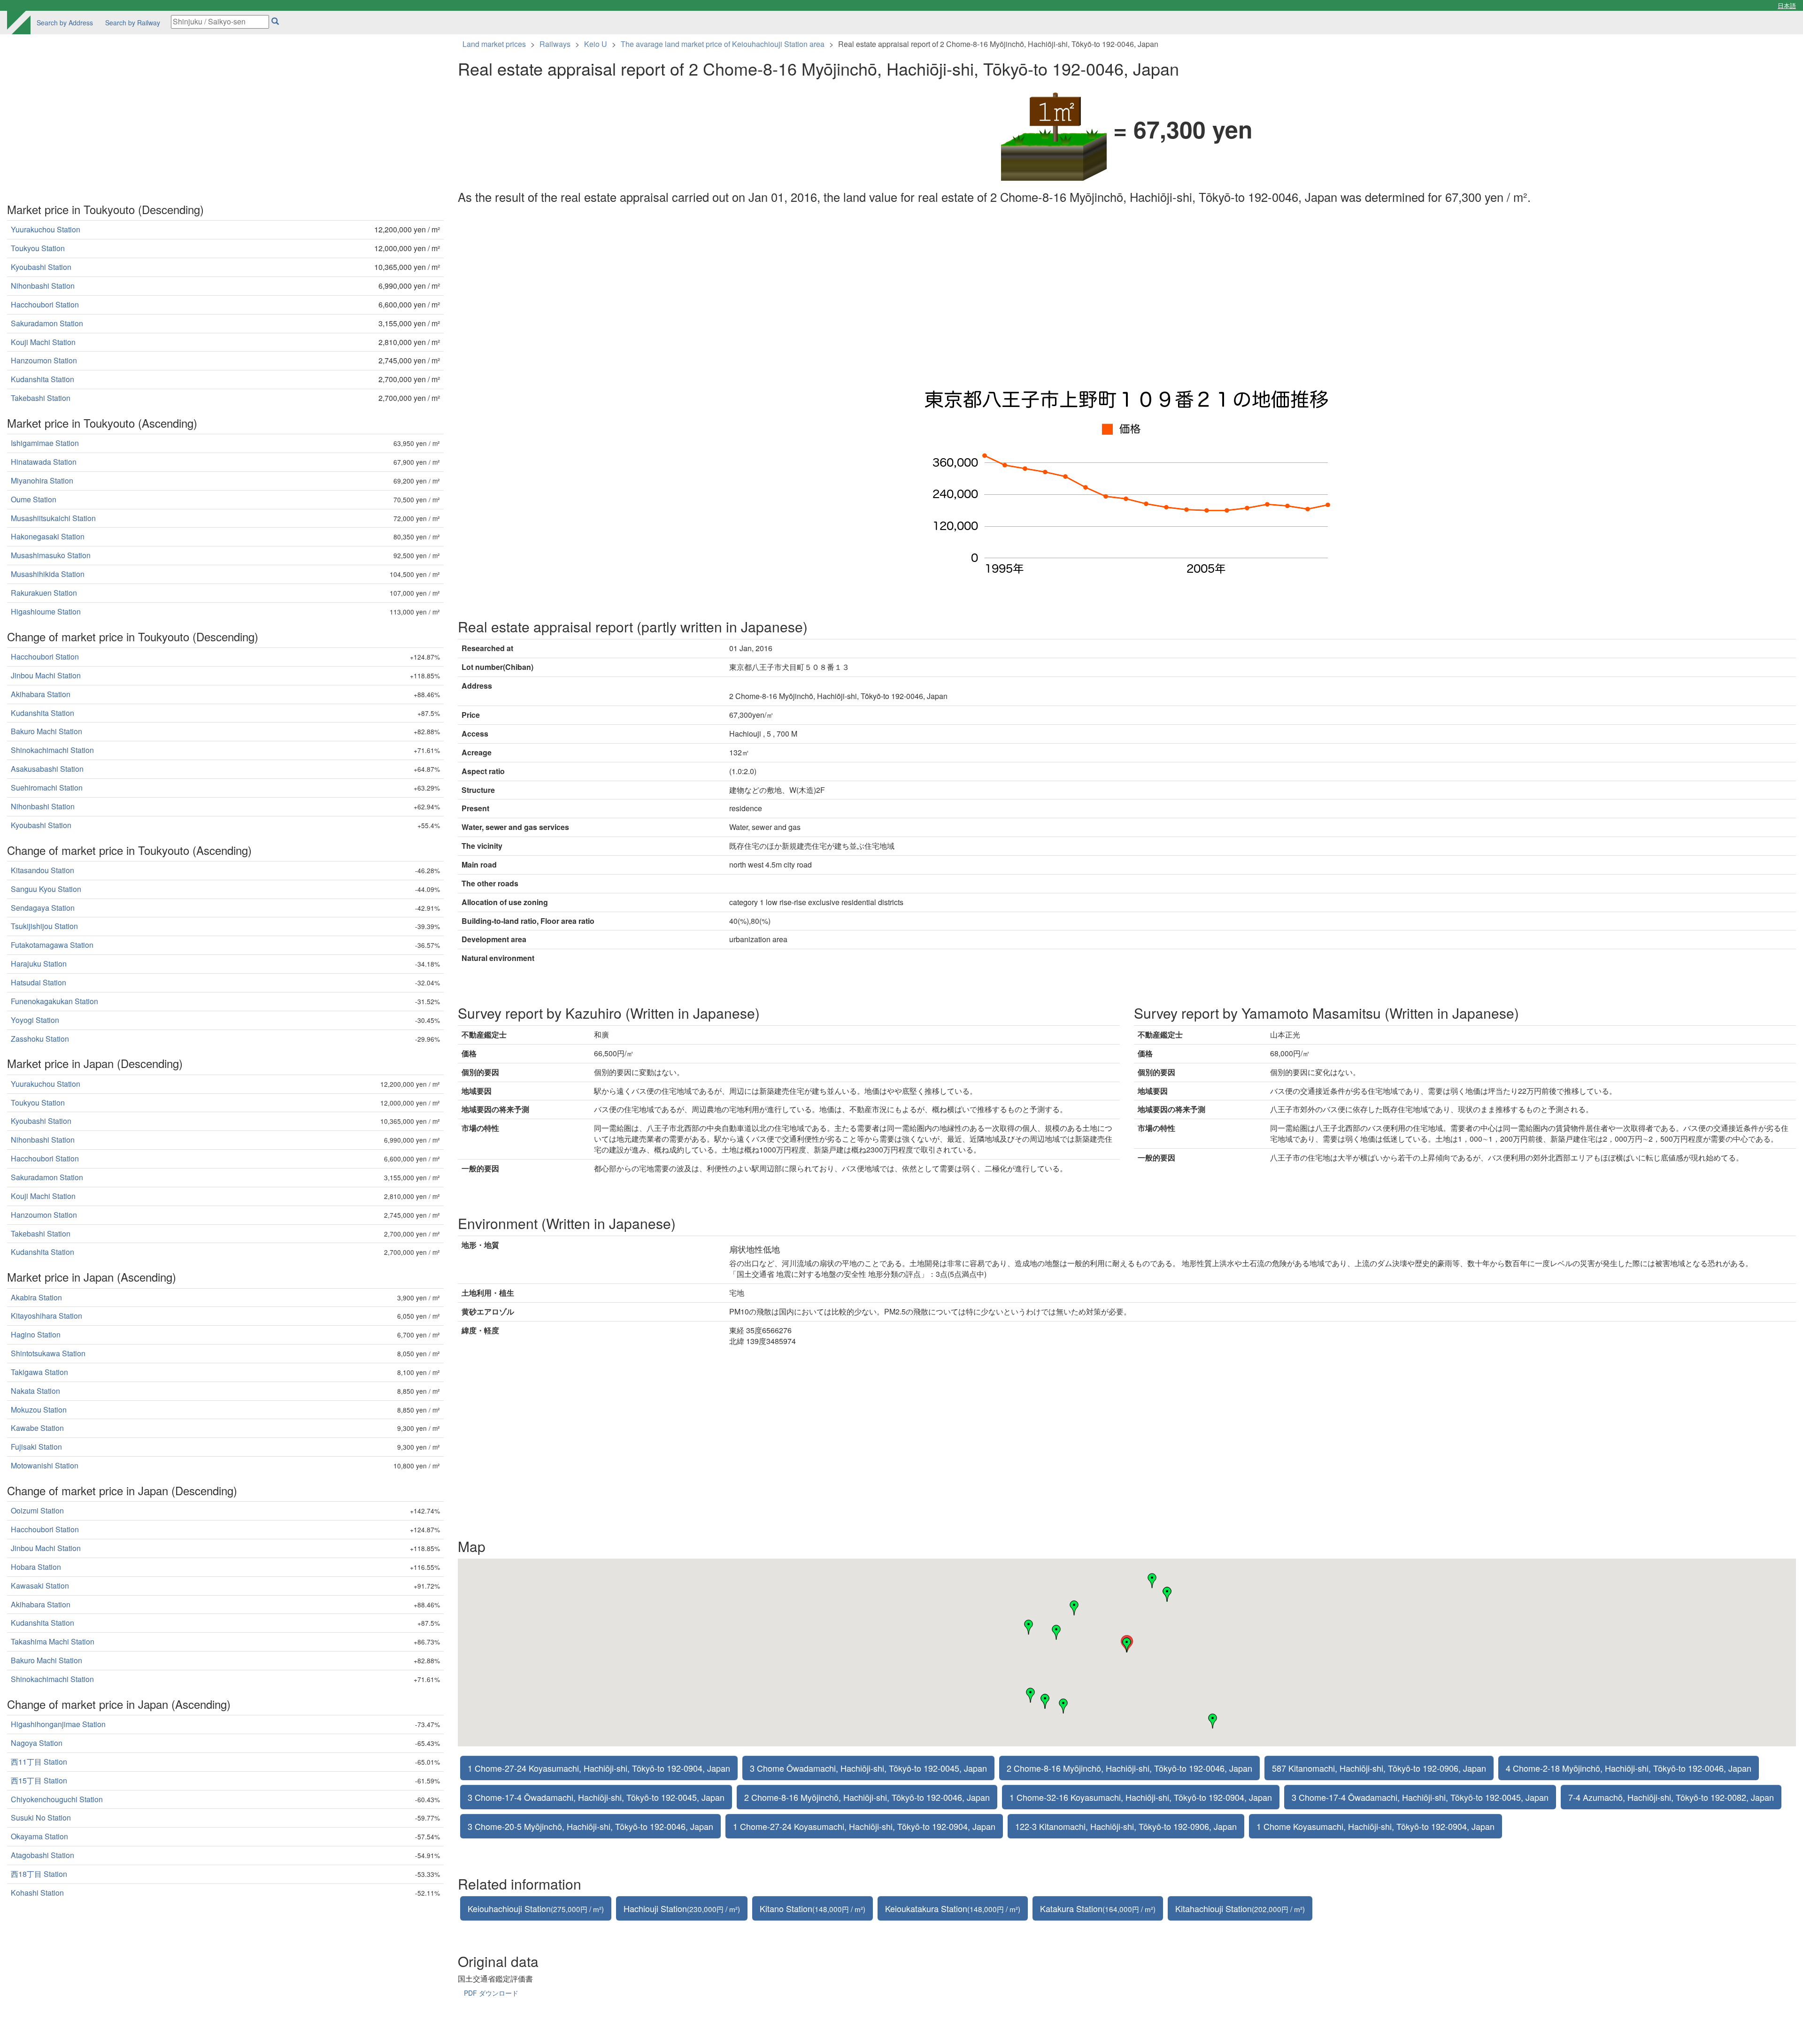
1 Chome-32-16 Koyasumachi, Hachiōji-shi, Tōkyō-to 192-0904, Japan (1141, 1797)
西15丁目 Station (39, 1780)
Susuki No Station (41, 1817)
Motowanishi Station (45, 1465)
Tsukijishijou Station (44, 926)
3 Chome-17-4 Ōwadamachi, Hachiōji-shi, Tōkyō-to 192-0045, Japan (596, 1797)
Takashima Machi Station (53, 1641)
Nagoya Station (37, 1743)
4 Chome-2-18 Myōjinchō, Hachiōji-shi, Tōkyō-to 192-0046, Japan (1629, 1768)
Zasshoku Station (40, 1039)
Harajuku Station (39, 964)
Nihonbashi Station (43, 286)
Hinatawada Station (44, 462)
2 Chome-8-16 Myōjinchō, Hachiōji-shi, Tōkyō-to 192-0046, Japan (1129, 1768)
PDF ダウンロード (491, 1993)
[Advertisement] (740, 295)
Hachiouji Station (682, 1908)
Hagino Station (36, 1334)
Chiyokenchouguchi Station (57, 1799)
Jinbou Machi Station (46, 675)
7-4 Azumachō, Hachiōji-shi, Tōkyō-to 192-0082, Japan (1671, 1797)
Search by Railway (133, 23)
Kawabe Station (37, 1428)
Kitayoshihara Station (46, 1316)
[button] (1152, 1581)
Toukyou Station (38, 248)
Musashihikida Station (48, 574)
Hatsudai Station (39, 982)
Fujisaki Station (36, 1447)
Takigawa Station (39, 1372)
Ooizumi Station (37, 1510)
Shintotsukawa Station (48, 1353)
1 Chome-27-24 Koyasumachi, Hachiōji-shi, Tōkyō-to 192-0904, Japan (599, 1768)
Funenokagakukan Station (54, 1001)
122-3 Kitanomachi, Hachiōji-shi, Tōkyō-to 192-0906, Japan (1126, 1826)
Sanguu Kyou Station (46, 889)
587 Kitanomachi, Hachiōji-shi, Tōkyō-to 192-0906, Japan (1379, 1768)
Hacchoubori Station (45, 304)
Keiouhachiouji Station (536, 1908)
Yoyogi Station (35, 1020)
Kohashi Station (37, 1893)
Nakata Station (35, 1391)
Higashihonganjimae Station (58, 1724)
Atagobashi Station (42, 1855)
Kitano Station (813, 1908)
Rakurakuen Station (44, 593)
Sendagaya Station (43, 908)
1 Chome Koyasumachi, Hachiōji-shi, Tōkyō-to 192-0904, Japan (1375, 1826)
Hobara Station (36, 1567)
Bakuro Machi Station (46, 731)
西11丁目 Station (39, 1762)
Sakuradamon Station (47, 323)
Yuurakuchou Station (46, 229)
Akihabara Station (41, 694)
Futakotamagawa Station (52, 945)
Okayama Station (39, 1836)
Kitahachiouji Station (1240, 1908)
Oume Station (34, 499)
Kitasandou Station (42, 870)
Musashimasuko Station (51, 555)
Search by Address (65, 23)
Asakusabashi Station (47, 769)
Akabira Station (36, 1297)
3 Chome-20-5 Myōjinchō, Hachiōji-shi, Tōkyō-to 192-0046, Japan (590, 1826)
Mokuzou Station (39, 1410)
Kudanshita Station (42, 379)
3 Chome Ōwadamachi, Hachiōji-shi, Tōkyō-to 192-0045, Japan (868, 1768)
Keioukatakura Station (953, 1908)
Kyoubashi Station (41, 267)
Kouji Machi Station (43, 342)
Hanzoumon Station (44, 360)
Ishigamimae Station (45, 443)
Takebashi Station (41, 398)
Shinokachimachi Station (52, 750)
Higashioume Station (46, 611)
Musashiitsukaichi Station (53, 518)
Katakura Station (1098, 1908)
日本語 (1787, 5)
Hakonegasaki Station (48, 536)
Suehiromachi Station (47, 788)
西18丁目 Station (39, 1874)
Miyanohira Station (42, 480)
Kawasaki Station (40, 1586)
